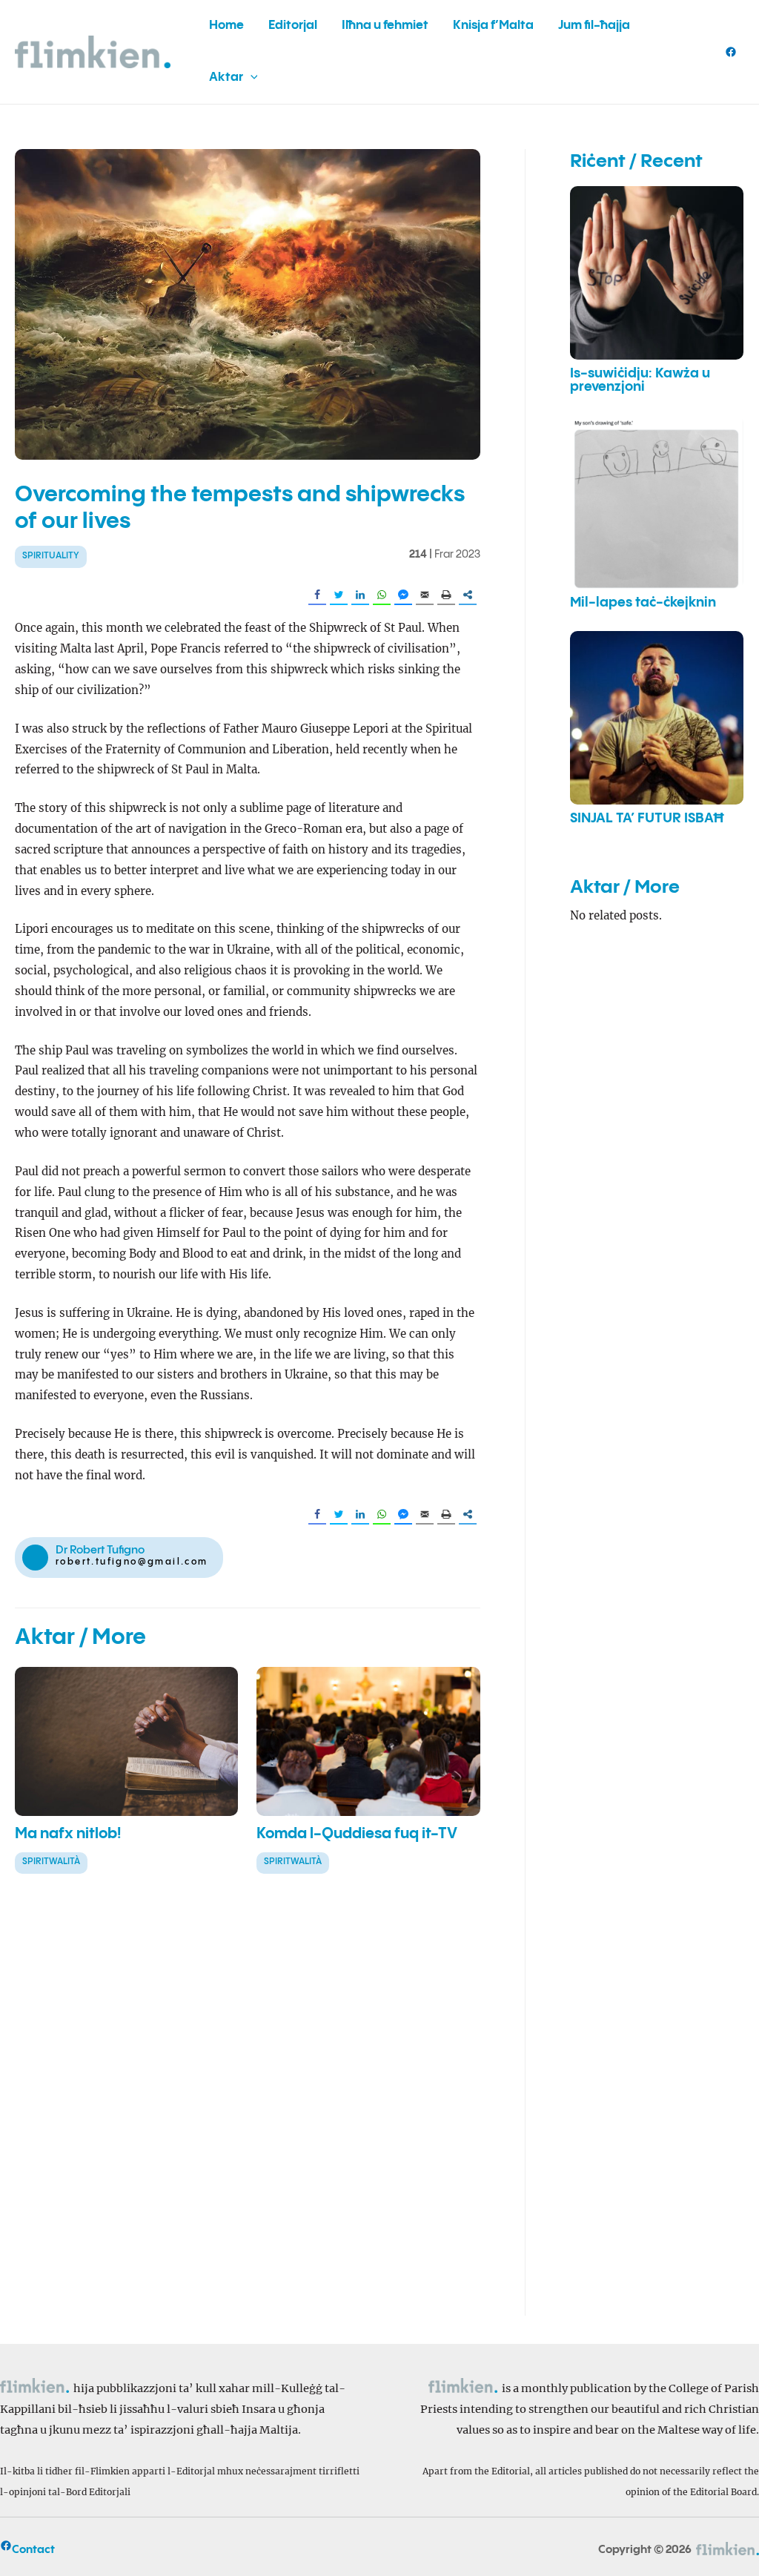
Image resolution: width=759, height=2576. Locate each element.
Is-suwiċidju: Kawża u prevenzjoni (640, 380)
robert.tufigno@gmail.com (132, 1562)
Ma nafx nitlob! (68, 1834)
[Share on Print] (446, 595)
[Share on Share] (468, 595)
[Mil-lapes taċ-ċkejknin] (657, 502)
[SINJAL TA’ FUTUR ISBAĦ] (657, 718)
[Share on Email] (425, 595)
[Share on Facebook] (317, 595)
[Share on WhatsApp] (382, 595)
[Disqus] (248, 2107)
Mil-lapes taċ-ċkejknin (643, 603)
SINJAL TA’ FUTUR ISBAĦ (647, 819)
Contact (33, 2550)
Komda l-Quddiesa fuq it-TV (357, 1834)
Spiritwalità (51, 1862)
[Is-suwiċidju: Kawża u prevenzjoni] (657, 273)
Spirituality (51, 556)
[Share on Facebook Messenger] (403, 595)
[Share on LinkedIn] (360, 595)
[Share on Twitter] (339, 595)
